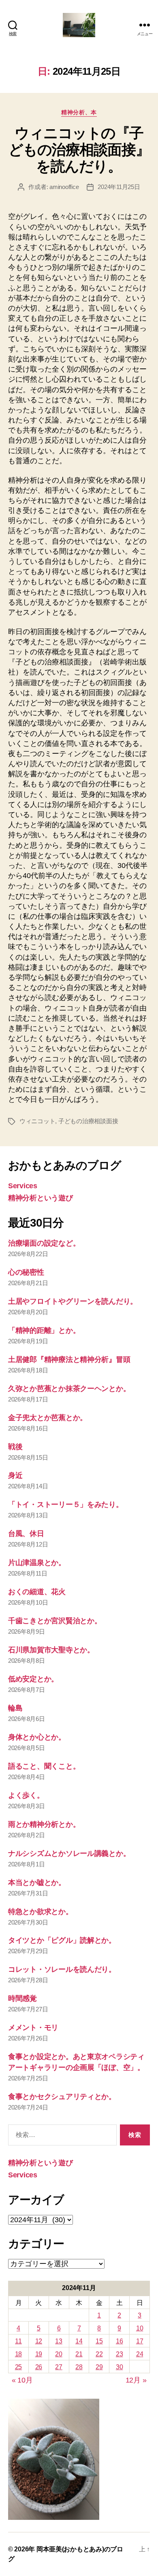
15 (99, 2341)
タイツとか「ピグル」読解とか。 (62, 1940)
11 (18, 2341)
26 (39, 2367)
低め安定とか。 (33, 1679)
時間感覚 (22, 1998)
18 (18, 2354)
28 (79, 2367)
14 (79, 2341)
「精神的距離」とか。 (44, 1330)
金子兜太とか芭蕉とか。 (48, 1418)
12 (39, 2341)
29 (99, 2367)
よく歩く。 (26, 1795)
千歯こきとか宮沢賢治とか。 (55, 1621)
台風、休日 (26, 1534)
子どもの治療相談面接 (88, 1121)
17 (140, 2341)
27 (59, 2367)
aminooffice (64, 187)
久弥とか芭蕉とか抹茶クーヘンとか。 (69, 1389)
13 (59, 2341)
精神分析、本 (79, 112)
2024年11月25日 (119, 187)
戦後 (15, 1447)
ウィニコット (37, 1121)
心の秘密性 (26, 1272)
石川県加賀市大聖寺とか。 (51, 1650)
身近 (15, 1475)
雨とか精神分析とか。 (44, 1824)
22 (99, 2354)
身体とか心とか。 (37, 1737)
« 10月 (22, 2380)
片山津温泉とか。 (37, 1563)
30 (119, 2367)
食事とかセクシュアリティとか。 (62, 2097)
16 (119, 2341)
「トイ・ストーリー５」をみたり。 (66, 1504)
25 (18, 2367)
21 (79, 2354)
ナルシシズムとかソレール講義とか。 (69, 1853)
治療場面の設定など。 (44, 1243)
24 (140, 2354)
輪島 (15, 1708)
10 (140, 2328)
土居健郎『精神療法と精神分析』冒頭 (69, 1359)
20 (59, 2354)
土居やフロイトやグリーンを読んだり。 (73, 1301)
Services (23, 1186)
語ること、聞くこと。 (44, 1766)
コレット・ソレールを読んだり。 (62, 1969)
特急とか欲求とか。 (41, 1912)
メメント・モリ (33, 2028)
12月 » (136, 2380)
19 (39, 2354)
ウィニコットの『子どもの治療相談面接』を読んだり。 (79, 150)
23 (119, 2354)
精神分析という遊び (41, 1198)
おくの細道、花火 (37, 1592)
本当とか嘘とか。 (37, 1883)
